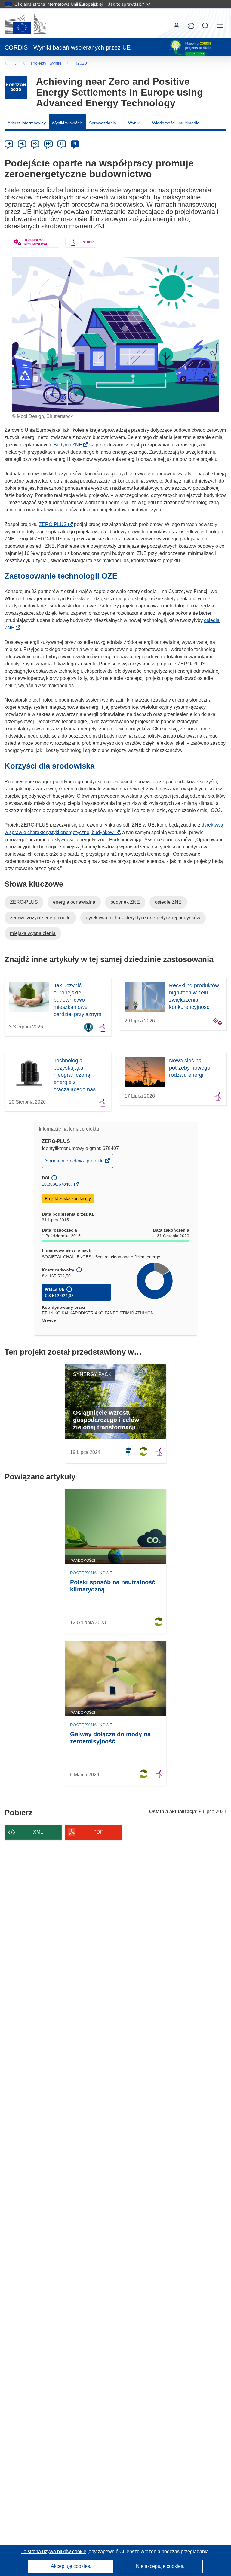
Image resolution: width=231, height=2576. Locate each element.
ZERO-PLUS (55, 524)
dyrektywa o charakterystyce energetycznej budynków (143, 918)
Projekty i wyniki (46, 63)
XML (38, 1832)
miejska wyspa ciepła (33, 933)
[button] (191, 26)
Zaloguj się (177, 26)
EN (22, 144)
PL (75, 144)
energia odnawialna (74, 902)
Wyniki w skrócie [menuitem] (67, 123)
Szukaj (205, 26)
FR (48, 144)
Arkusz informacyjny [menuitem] (27, 123)
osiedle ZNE (168, 902)
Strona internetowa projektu (75, 1163)
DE (9, 144)
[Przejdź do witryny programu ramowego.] (16, 87)
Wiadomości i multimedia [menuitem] (176, 123)
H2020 (81, 63)
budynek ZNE (125, 902)
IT (62, 144)
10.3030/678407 (57, 1184)
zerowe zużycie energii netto (40, 918)
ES (35, 144)
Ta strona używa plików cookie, (55, 2552)
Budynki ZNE (70, 445)
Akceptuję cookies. (71, 2566)
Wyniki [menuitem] (134, 123)
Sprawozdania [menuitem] (103, 123)
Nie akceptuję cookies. (160, 2566)
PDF (98, 1832)
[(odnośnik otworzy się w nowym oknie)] (25, 23)
